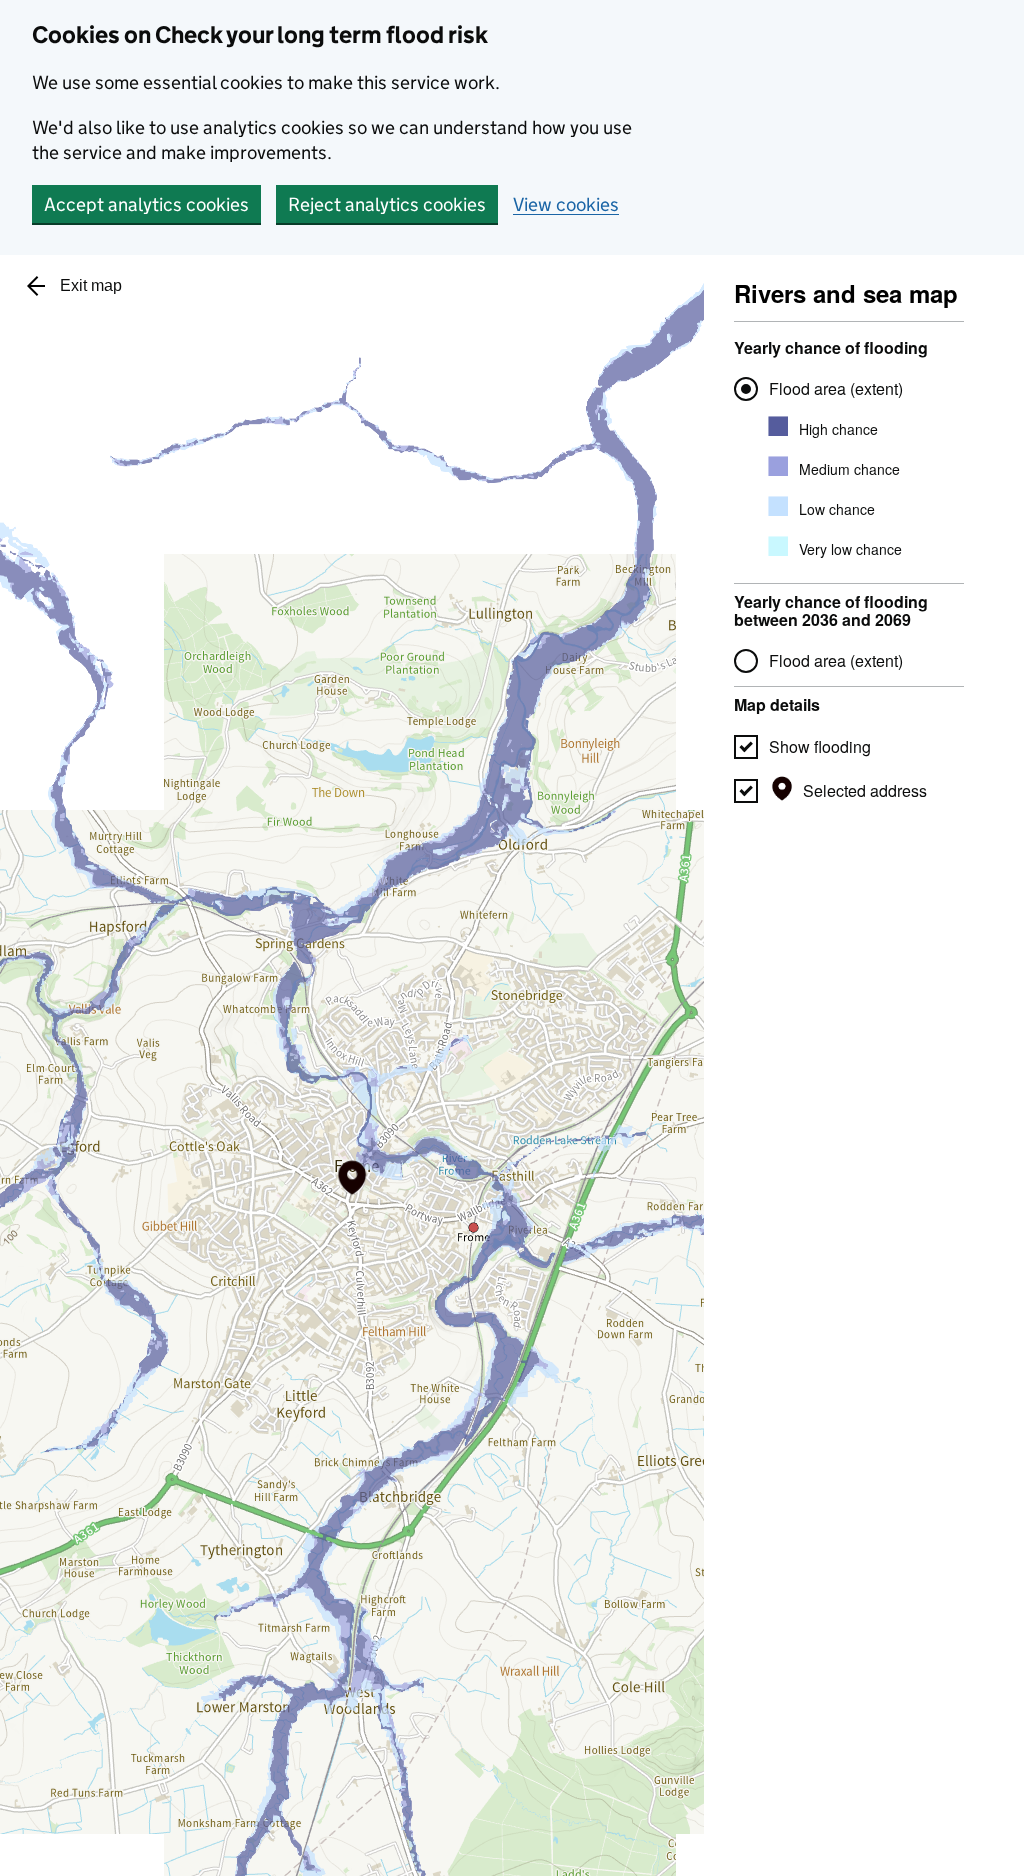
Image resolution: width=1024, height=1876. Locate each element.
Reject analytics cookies (387, 204)
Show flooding (820, 746)
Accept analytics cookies (146, 204)
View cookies (566, 204)
